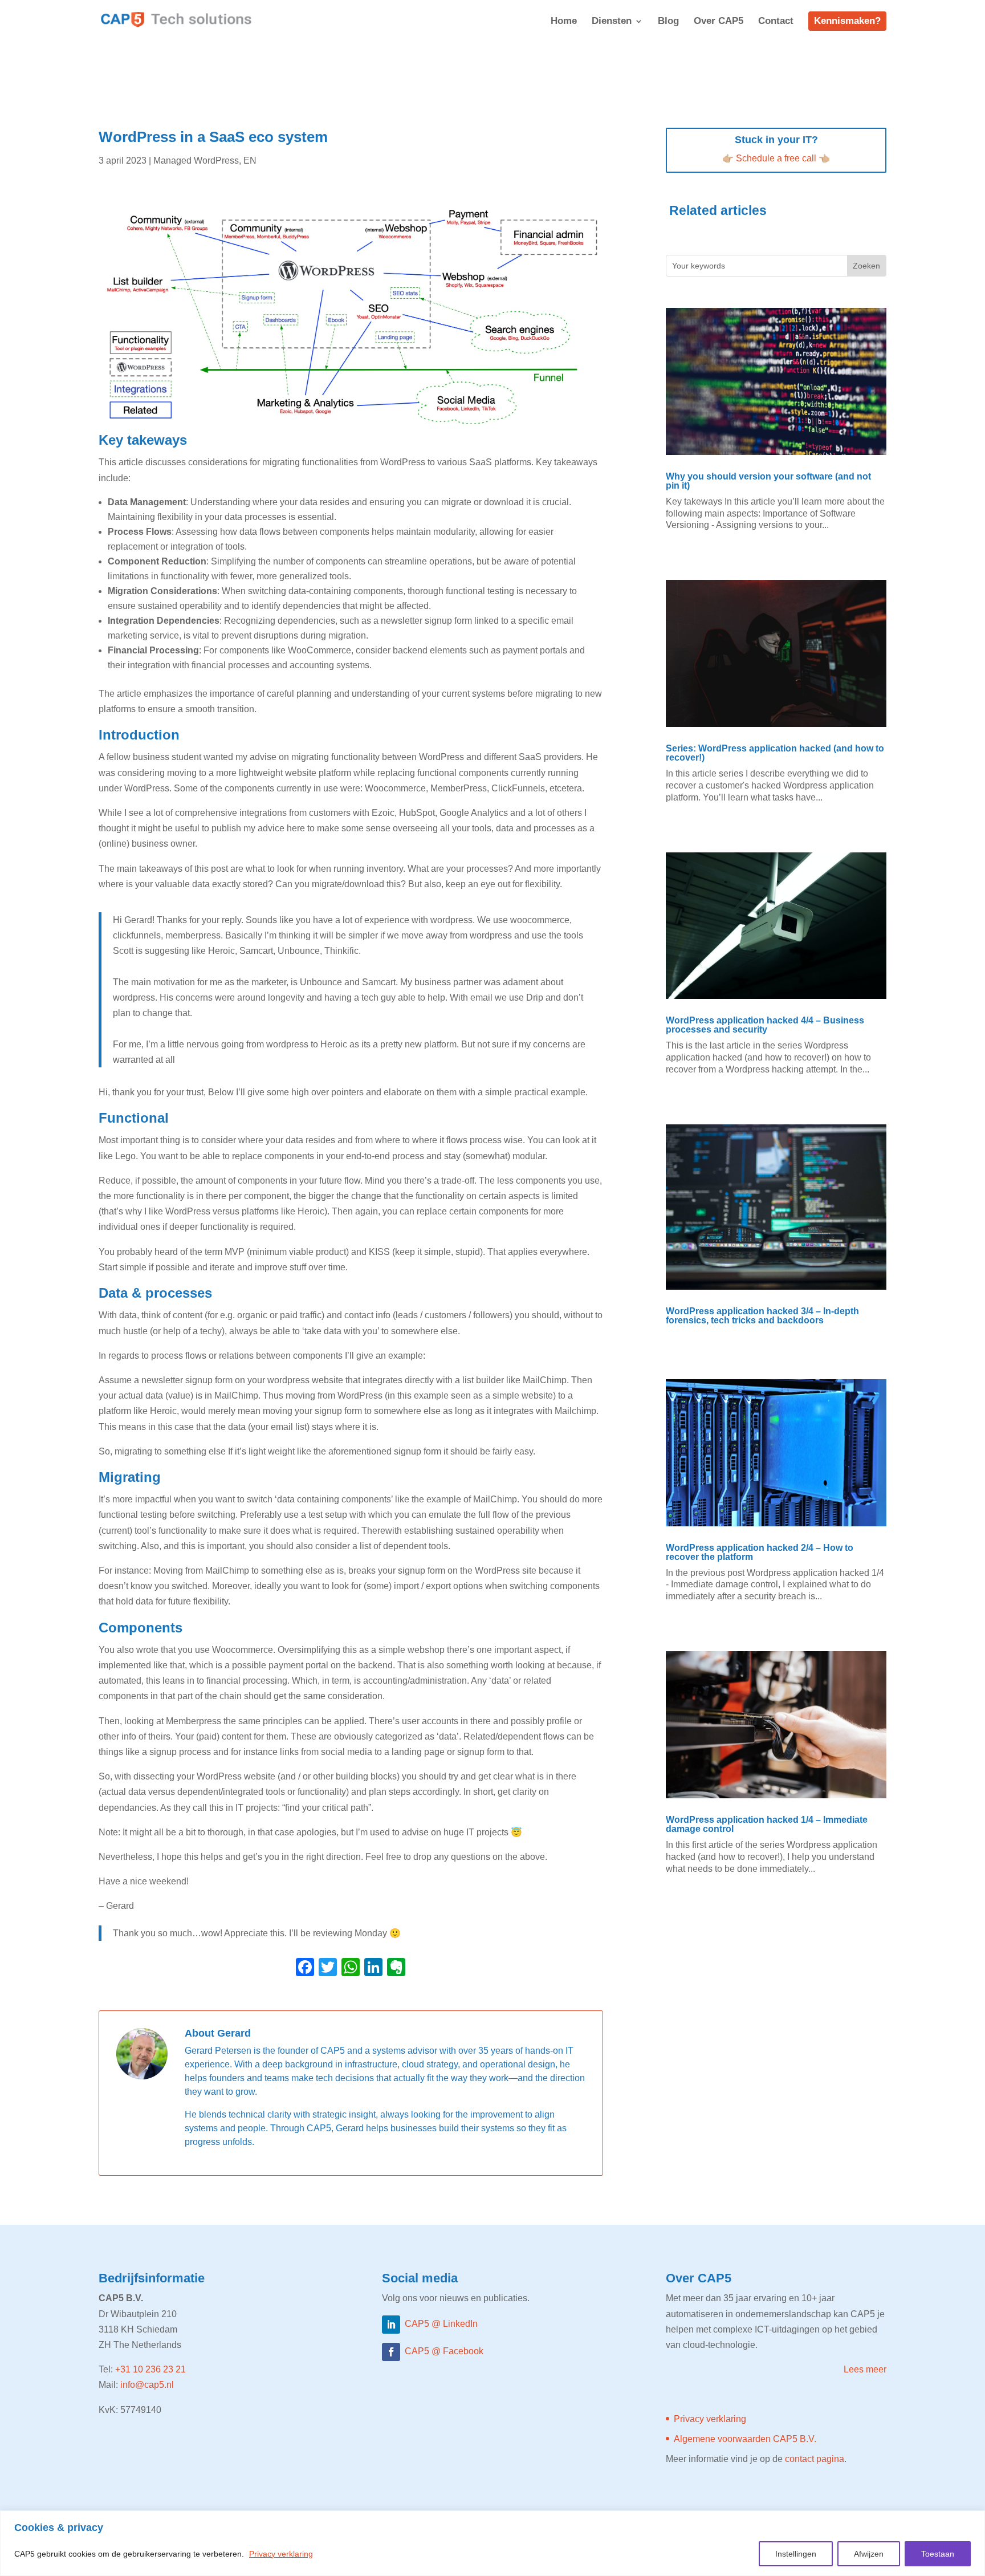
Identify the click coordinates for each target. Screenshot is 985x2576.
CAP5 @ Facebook (444, 2351)
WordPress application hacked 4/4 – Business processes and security (765, 1025)
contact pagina (815, 2459)
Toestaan (938, 2554)
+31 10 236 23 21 (150, 2369)
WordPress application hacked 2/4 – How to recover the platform (760, 1552)
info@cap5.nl (147, 2385)
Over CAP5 (719, 22)
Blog (668, 22)
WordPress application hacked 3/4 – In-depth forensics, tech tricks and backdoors (762, 1316)
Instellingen (796, 2554)
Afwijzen (869, 2554)
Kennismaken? (847, 21)
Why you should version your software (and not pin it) (768, 481)
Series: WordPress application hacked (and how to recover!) (775, 753)
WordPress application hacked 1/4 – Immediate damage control (767, 1824)
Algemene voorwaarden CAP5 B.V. (745, 2439)
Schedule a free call (776, 158)
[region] (492, 2543)
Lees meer (865, 2369)
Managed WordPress (196, 161)
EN (250, 161)
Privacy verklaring (281, 2554)
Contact (776, 22)
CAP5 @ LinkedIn (441, 2324)
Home (564, 22)
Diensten (612, 22)
